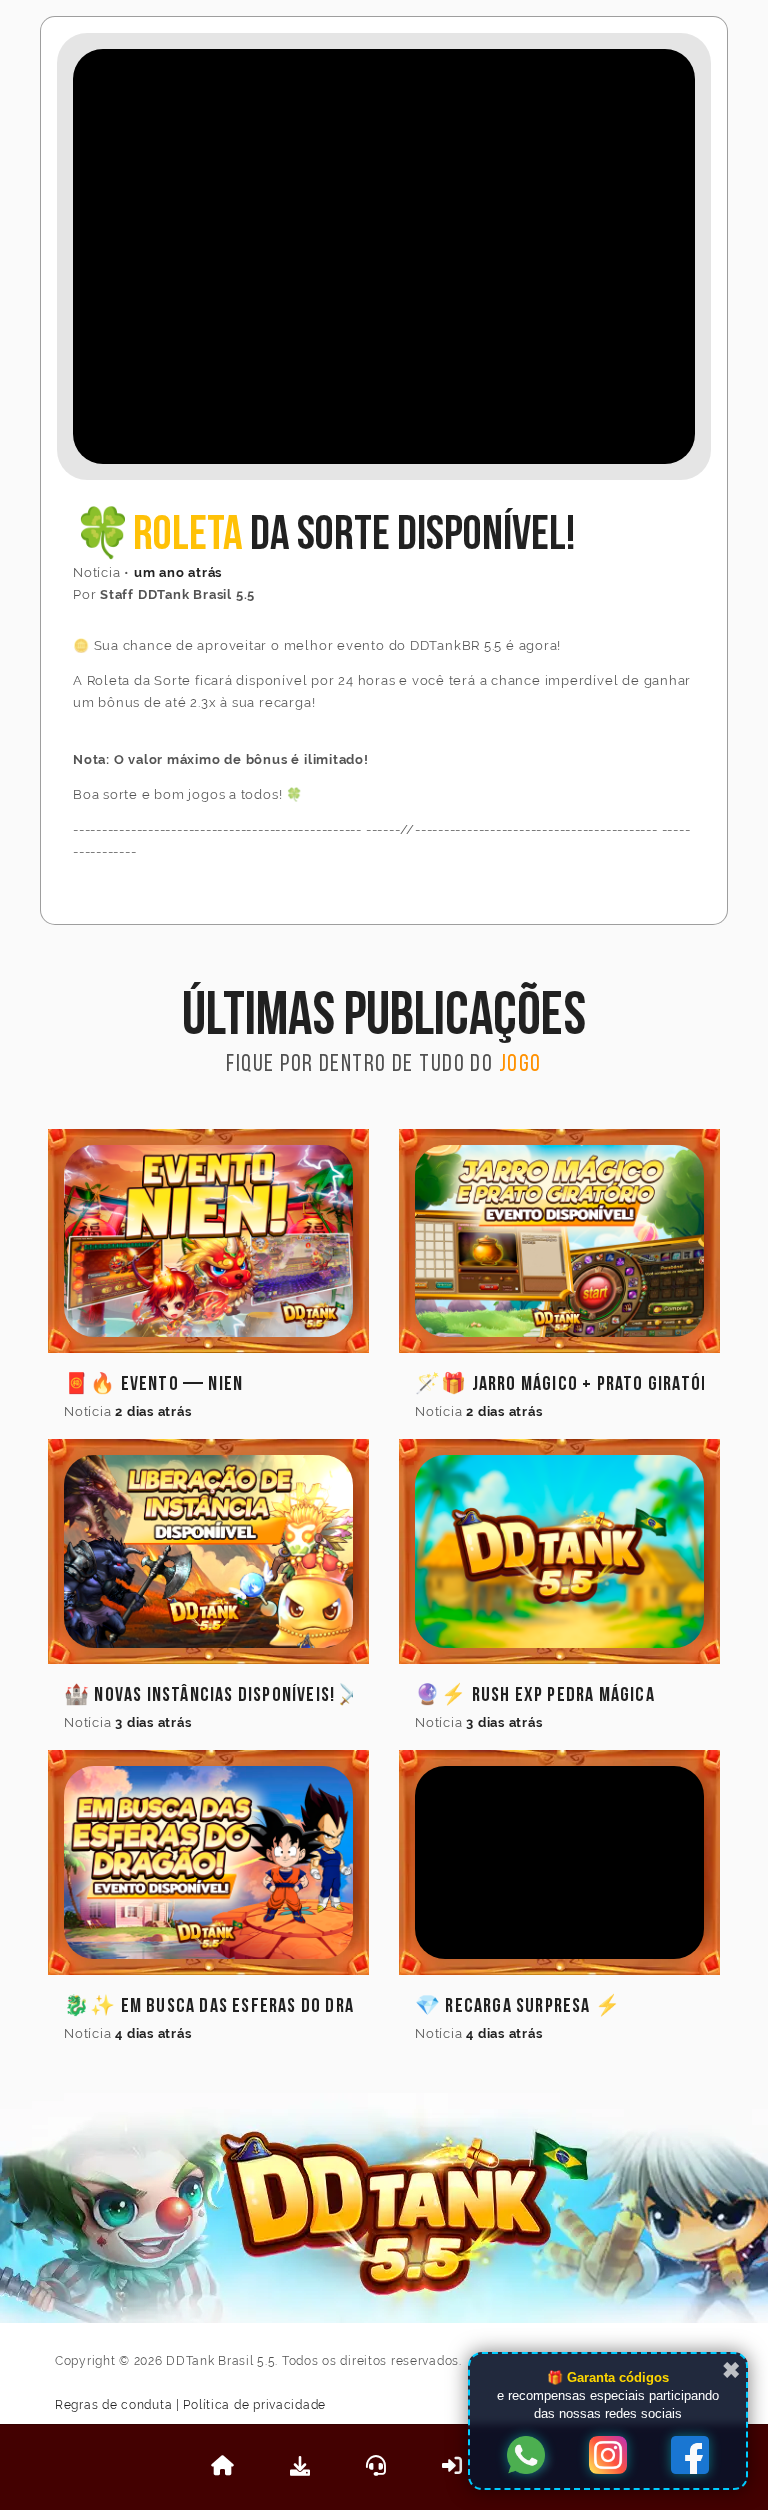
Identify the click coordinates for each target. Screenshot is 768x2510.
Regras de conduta (113, 2405)
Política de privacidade (254, 2405)
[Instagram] (608, 2457)
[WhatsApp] (526, 2457)
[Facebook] (690, 2457)
